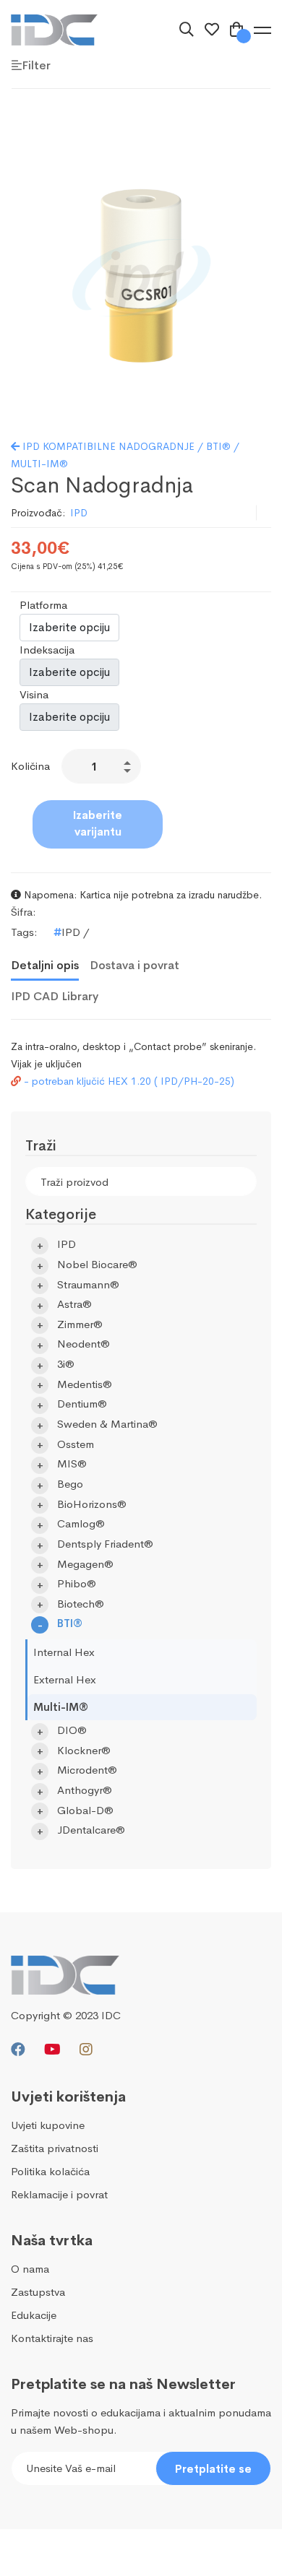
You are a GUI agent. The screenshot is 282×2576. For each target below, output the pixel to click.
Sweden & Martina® (107, 1424)
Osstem (76, 1444)
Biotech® (81, 1604)
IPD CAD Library (55, 996)
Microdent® (87, 1770)
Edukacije (34, 2315)
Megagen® (85, 1564)
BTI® (70, 1623)
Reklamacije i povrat (59, 2194)
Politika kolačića (50, 2171)
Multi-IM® (61, 1707)
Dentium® (82, 1404)
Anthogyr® (85, 1790)
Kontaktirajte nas (52, 2338)
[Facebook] (18, 2050)
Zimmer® (80, 1324)
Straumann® (88, 1284)
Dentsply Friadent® (105, 1544)
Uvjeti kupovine (48, 2125)
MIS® (72, 1463)
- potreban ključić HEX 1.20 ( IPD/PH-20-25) (128, 1081)
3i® (66, 1364)
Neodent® (84, 1344)
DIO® (72, 1730)
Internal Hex (64, 1652)
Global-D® (85, 1810)
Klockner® (84, 1750)
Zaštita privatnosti (55, 2148)
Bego (70, 1484)
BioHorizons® (92, 1504)
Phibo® (77, 1583)
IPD (79, 513)
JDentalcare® (91, 1830)
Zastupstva (38, 2292)
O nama (30, 2269)
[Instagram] (86, 2050)
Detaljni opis (45, 965)
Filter (36, 65)
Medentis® (85, 1384)
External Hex (65, 1679)
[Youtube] (52, 2050)
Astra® (74, 1304)
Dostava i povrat (134, 965)
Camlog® (81, 1523)
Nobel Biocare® (97, 1264)
